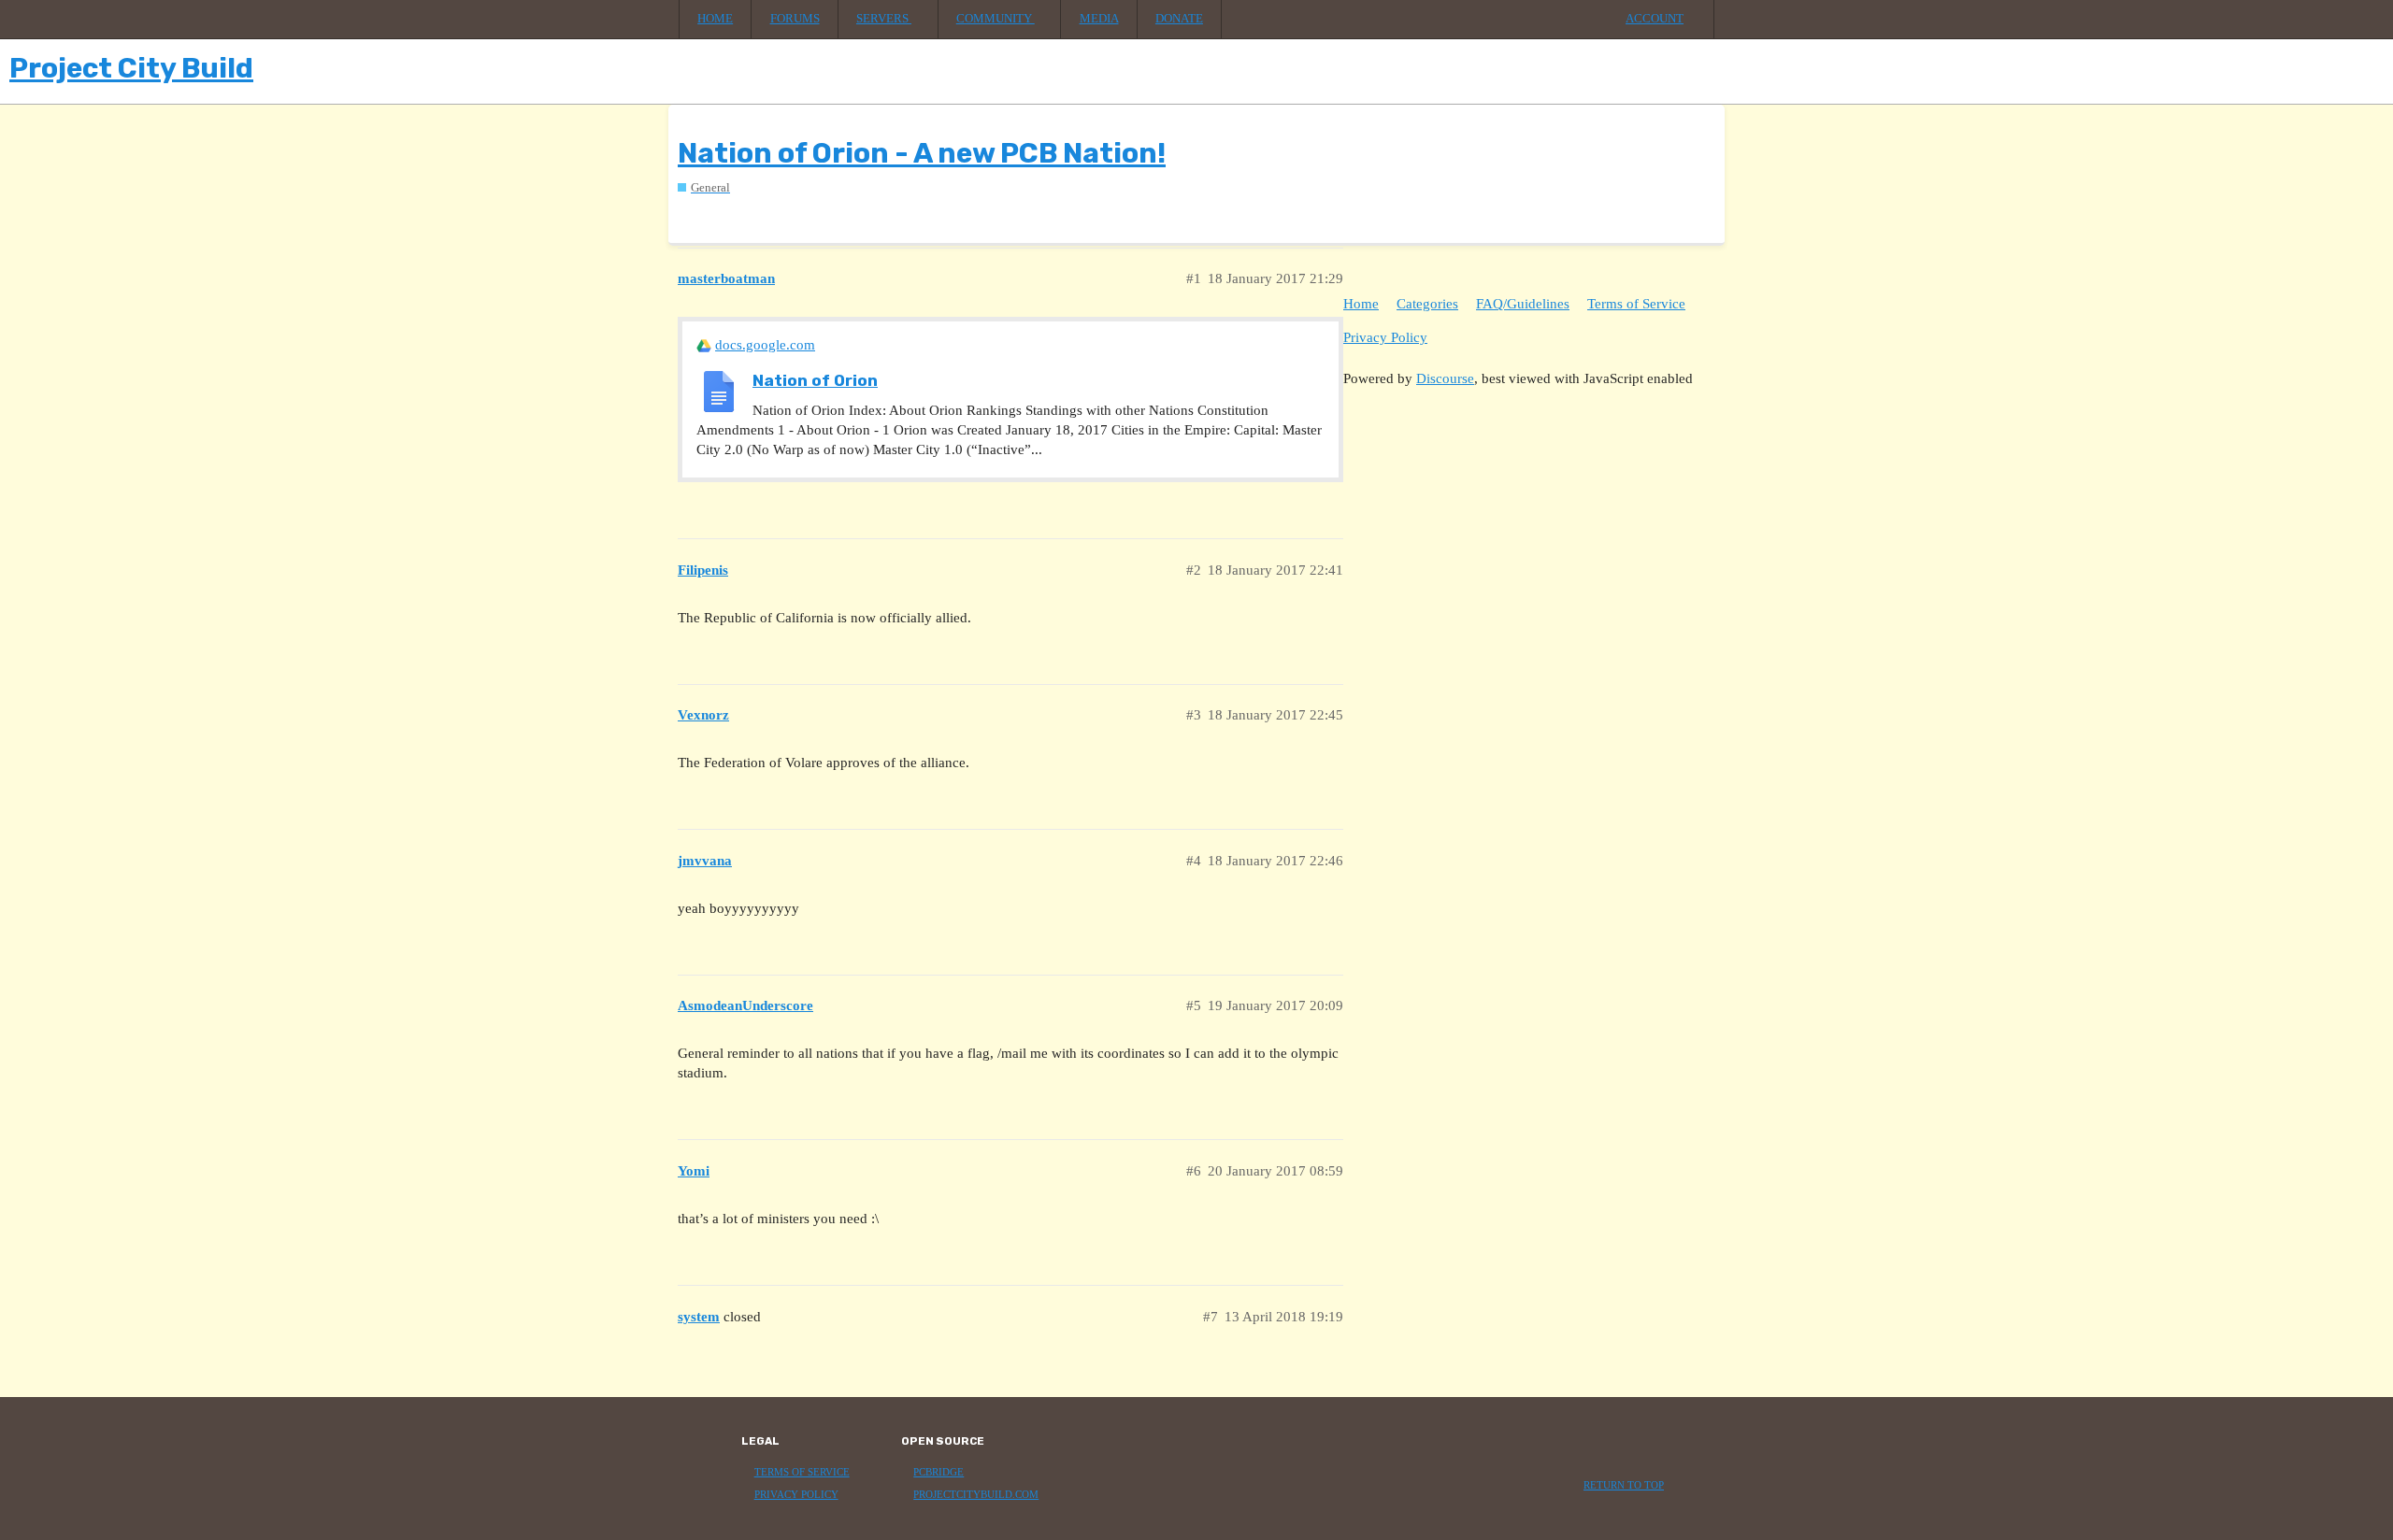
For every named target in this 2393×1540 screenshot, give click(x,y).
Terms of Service (1636, 304)
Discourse (1445, 378)
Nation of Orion (815, 380)
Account (1655, 19)
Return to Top (1624, 1485)
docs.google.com (765, 345)
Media (1099, 19)
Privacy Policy (1385, 337)
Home (715, 19)
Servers (884, 19)
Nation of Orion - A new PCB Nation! (922, 153)
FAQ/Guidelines (1523, 304)
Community (996, 19)
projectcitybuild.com (976, 1495)
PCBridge (939, 1472)
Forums (795, 19)
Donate (1179, 19)
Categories (1427, 304)
